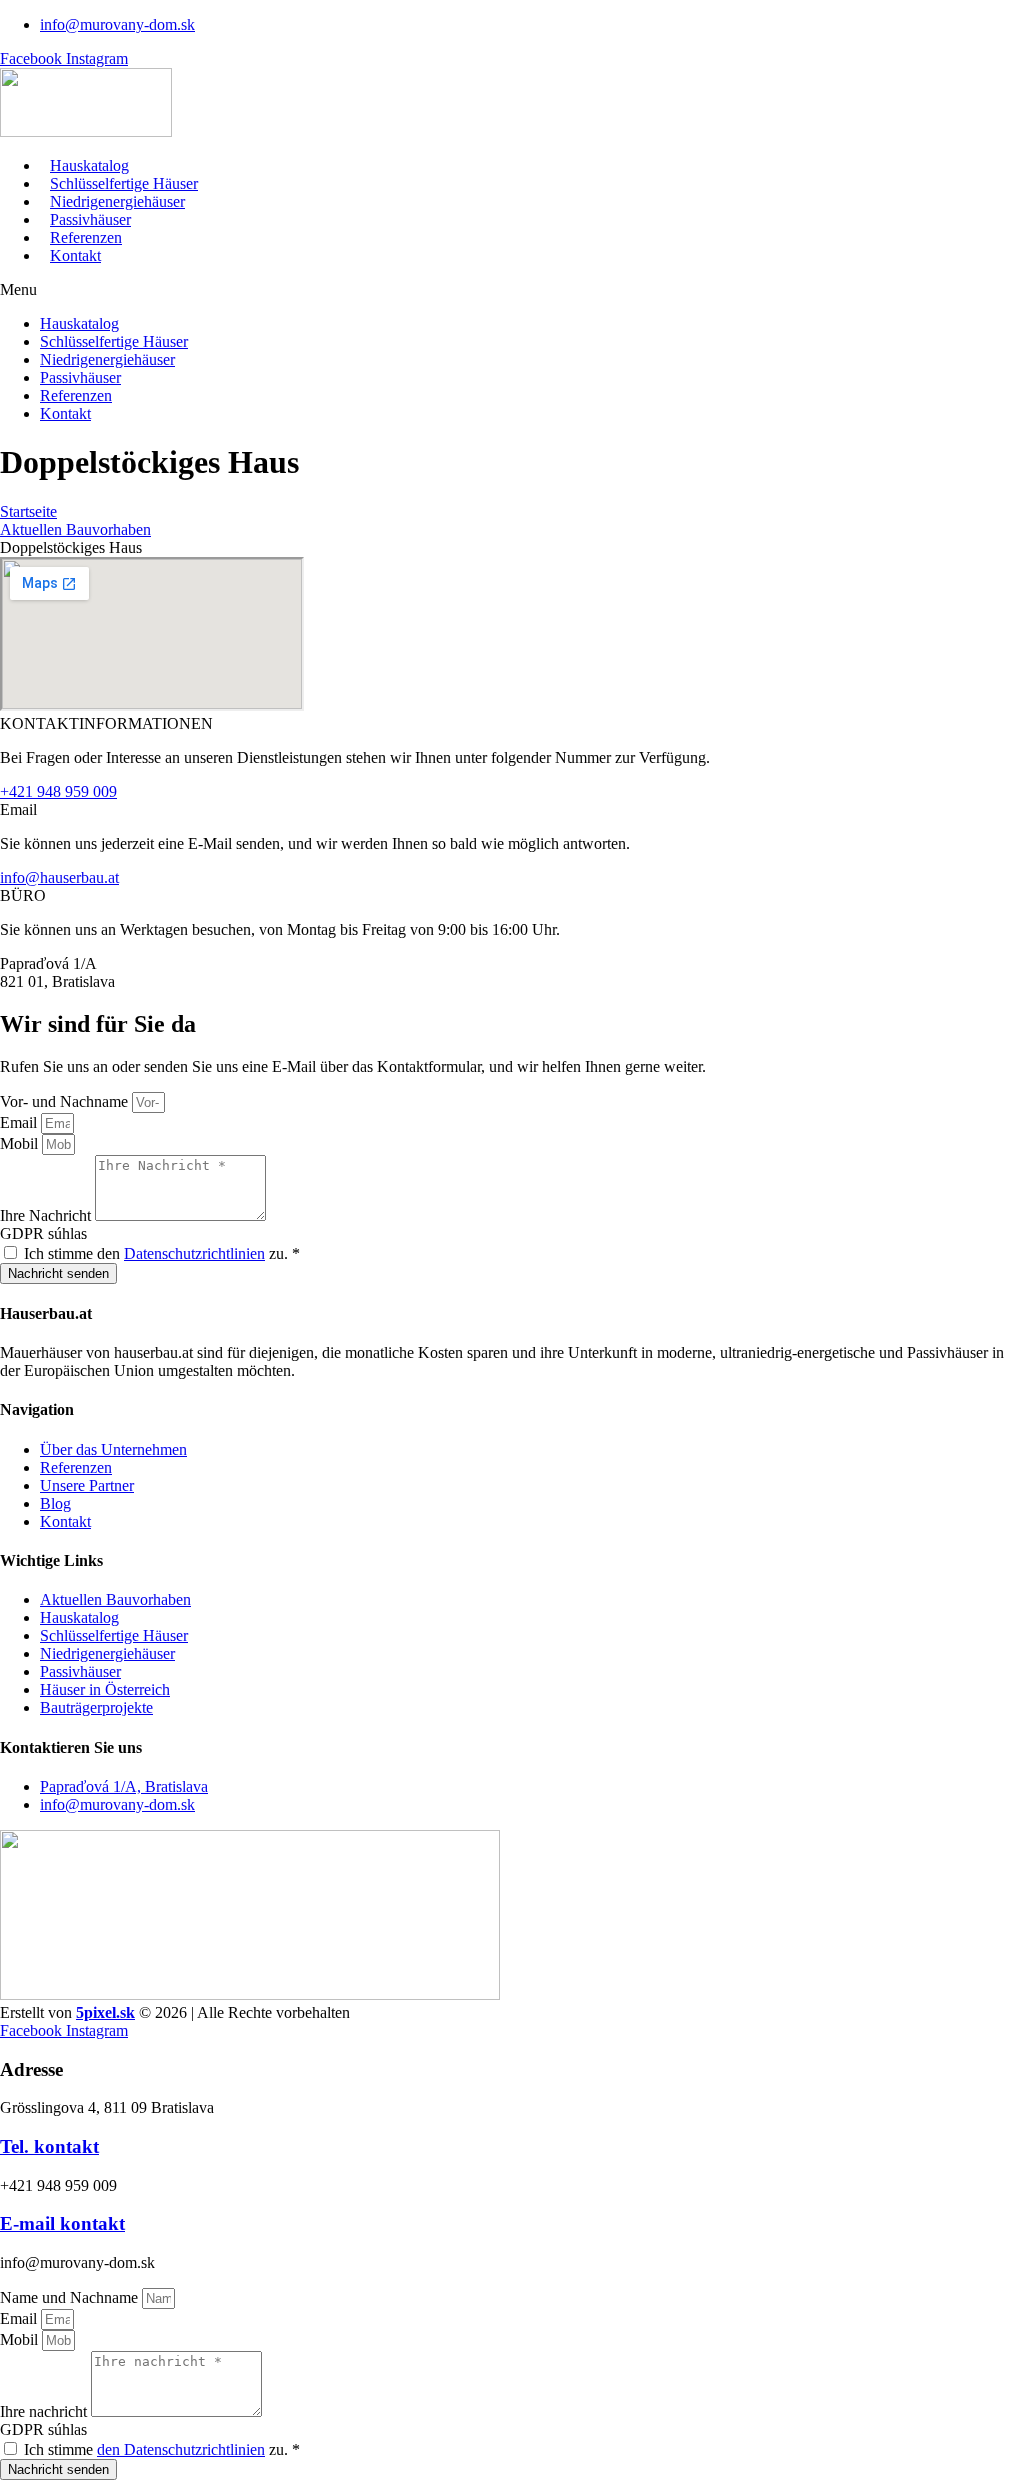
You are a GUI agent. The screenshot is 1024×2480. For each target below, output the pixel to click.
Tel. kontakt (49, 2146)
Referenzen (86, 237)
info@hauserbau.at (59, 877)
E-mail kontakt (62, 2223)
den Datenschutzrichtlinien (181, 2449)
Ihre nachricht (45, 2411)
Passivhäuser (90, 219)
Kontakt (75, 255)
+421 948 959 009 (58, 791)
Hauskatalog (89, 165)
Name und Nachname (71, 2297)
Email (20, 1122)
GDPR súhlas (43, 1233)
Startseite (28, 511)
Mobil (21, 1143)
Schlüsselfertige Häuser (124, 183)
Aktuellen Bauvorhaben (75, 529)
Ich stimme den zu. (162, 1253)
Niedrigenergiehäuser (117, 201)
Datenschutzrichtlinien (194, 1253)
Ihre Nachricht (47, 1215)
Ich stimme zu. (162, 2449)
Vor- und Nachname (66, 1101)
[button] (512, 290)
